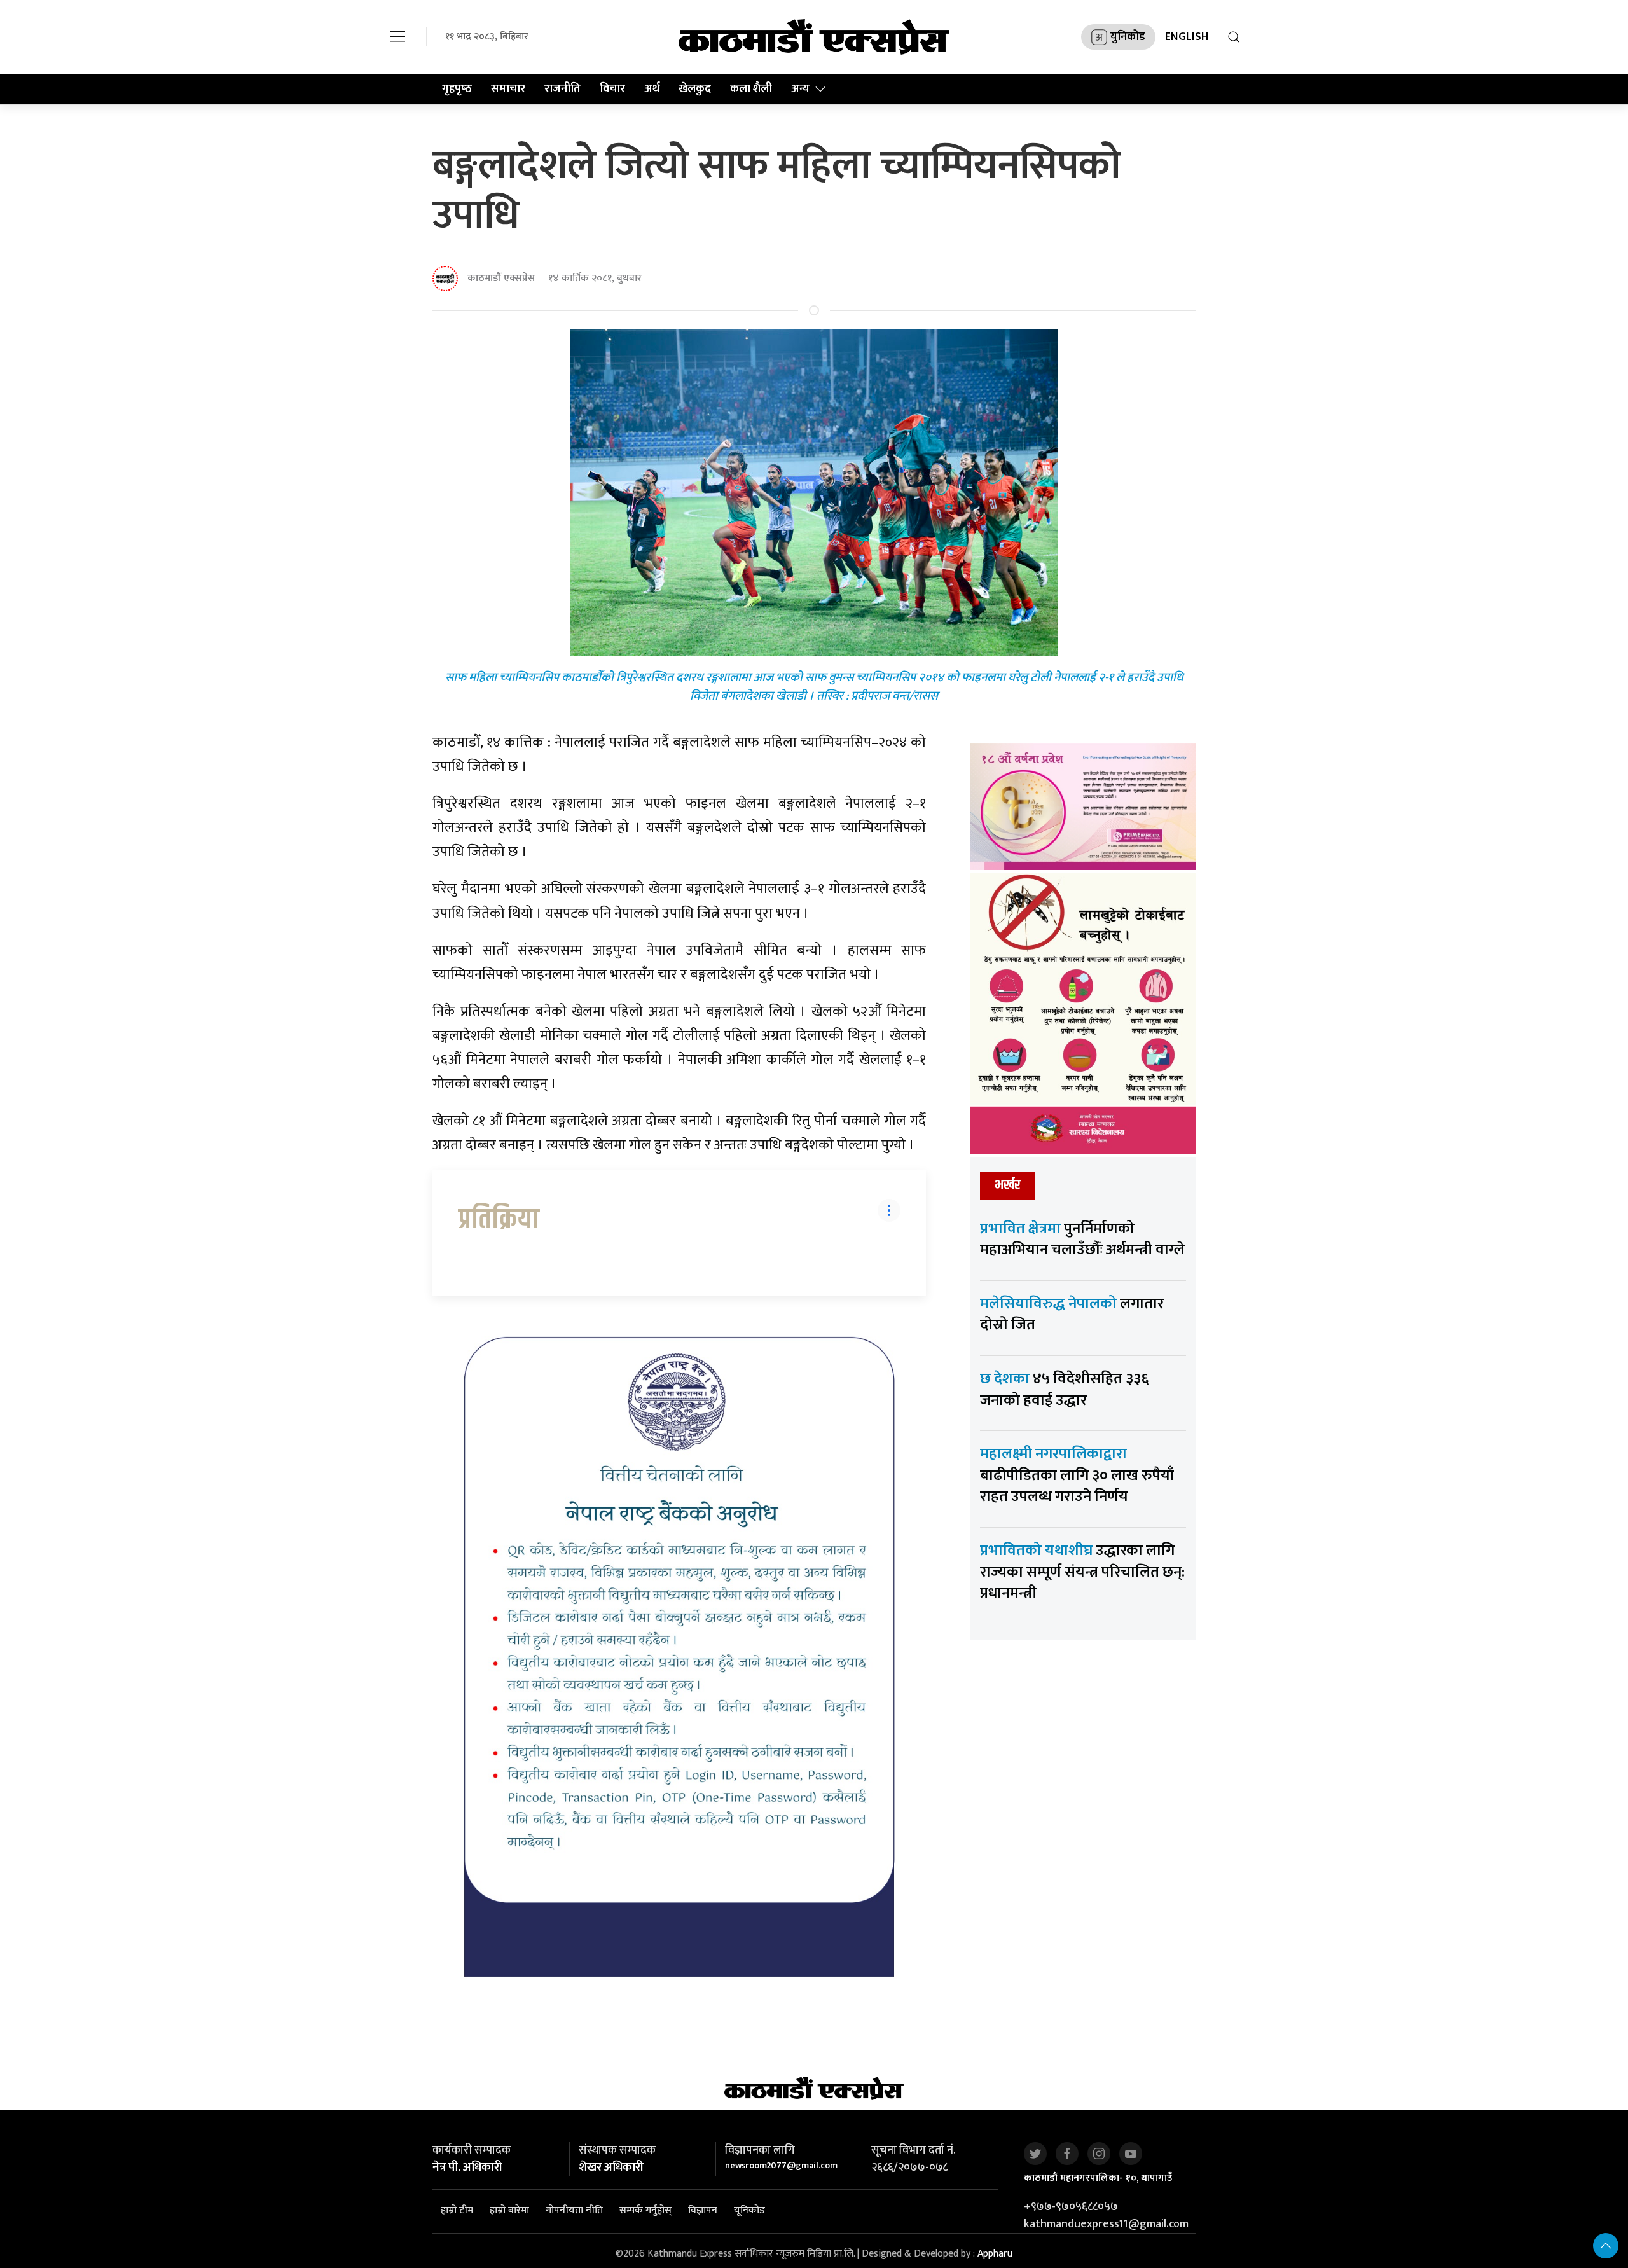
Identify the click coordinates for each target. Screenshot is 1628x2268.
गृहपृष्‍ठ (457, 89)
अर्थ (652, 89)
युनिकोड (1128, 37)
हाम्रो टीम (457, 2210)
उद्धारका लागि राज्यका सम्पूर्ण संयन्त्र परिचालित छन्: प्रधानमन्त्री (1082, 1572)
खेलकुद (695, 89)
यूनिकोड (749, 2210)
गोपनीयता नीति (574, 2210)
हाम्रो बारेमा (509, 2210)
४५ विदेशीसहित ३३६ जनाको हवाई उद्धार (1064, 1390)
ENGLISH (1187, 37)
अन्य (800, 89)
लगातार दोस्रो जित (1072, 1315)
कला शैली (751, 89)
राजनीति (562, 89)
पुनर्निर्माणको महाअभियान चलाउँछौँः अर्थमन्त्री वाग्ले (1082, 1240)
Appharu (995, 2254)
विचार (612, 89)
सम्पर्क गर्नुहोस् (645, 2210)
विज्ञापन (703, 2210)
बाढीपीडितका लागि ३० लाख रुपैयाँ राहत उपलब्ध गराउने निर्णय (1077, 1475)
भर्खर (1007, 1185)
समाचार (508, 89)
